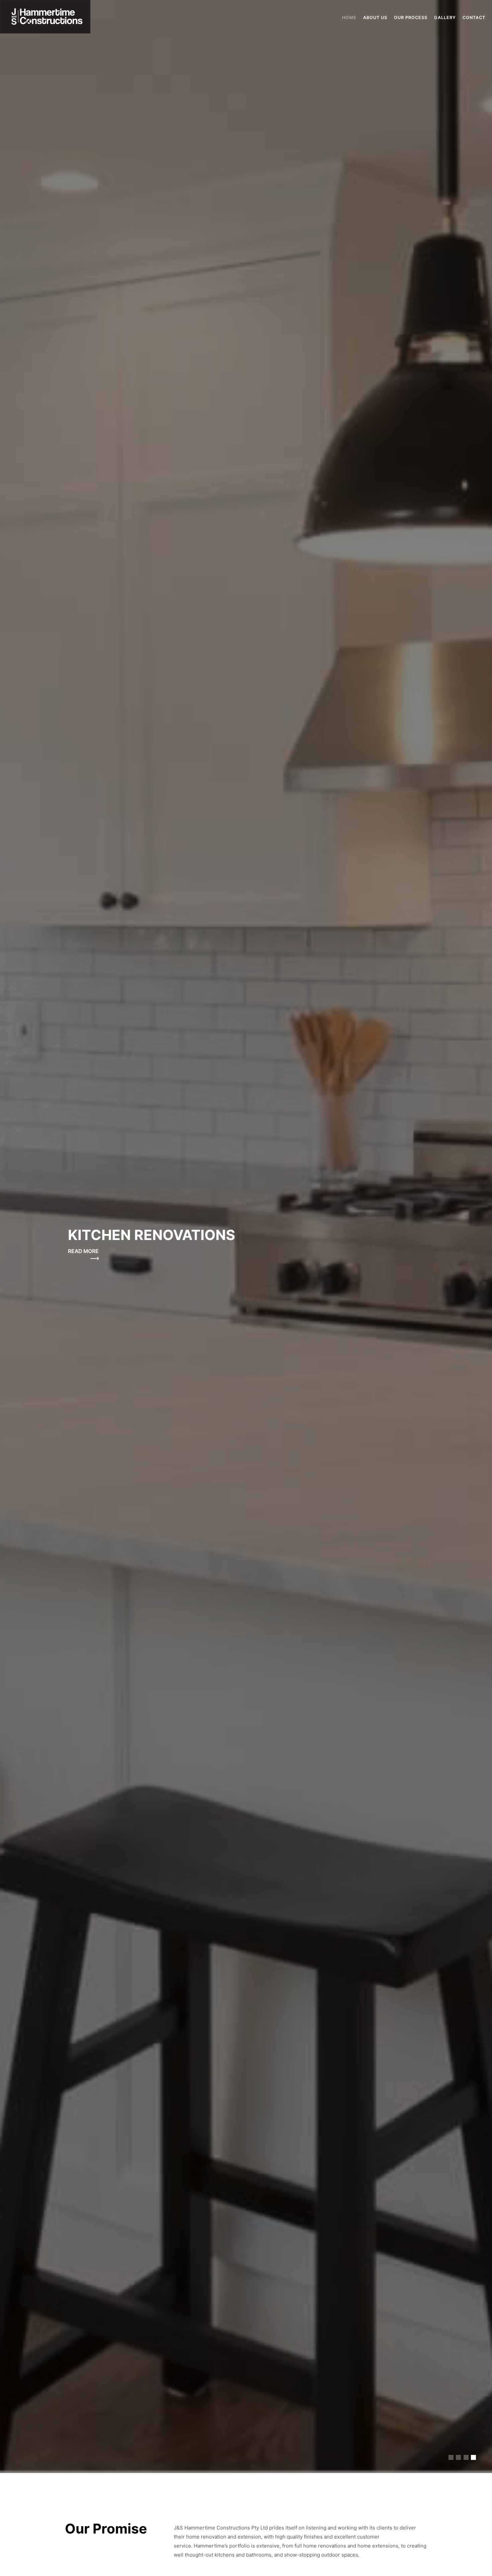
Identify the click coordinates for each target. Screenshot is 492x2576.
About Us (375, 18)
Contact (474, 18)
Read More (83, 1251)
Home (349, 18)
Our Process (411, 18)
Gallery (445, 18)
